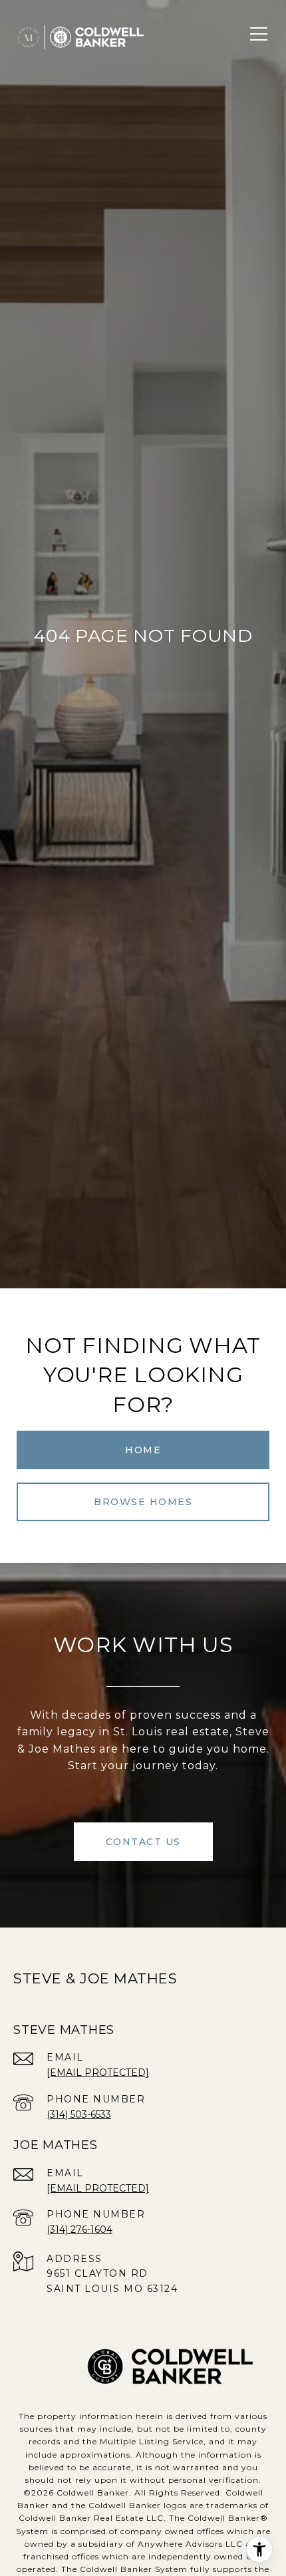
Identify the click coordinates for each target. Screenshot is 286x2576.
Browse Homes (143, 1502)
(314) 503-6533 (79, 2114)
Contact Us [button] (143, 1842)
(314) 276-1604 (79, 2229)
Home (143, 1450)
